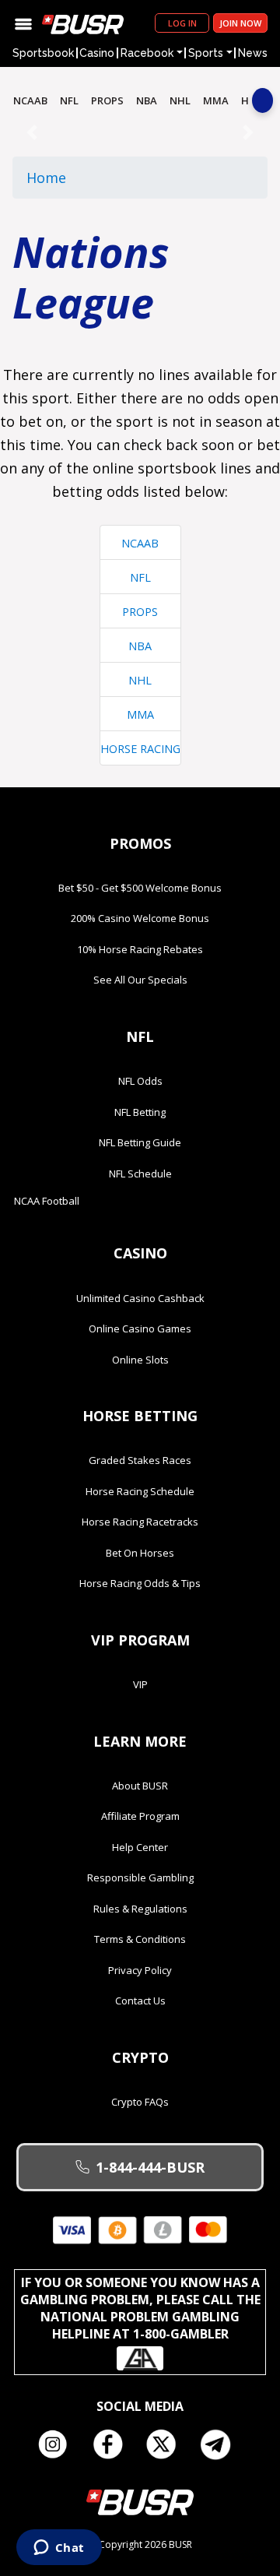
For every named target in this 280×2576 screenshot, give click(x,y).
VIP (140, 1684)
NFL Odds (140, 1081)
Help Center (140, 1847)
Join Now (240, 23)
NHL (180, 100)
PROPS (107, 100)
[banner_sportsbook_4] (140, 132)
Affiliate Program (140, 1816)
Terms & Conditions (140, 1939)
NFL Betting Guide (140, 1142)
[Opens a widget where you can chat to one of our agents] (59, 2549)
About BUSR (140, 1786)
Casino (97, 53)
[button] (31, 132)
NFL (69, 100)
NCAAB (30, 100)
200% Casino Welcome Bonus (140, 918)
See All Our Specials (140, 980)
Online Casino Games (140, 1328)
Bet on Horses (140, 1553)
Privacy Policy (140, 1970)
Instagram (58, 2444)
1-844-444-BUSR (150, 2167)
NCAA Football (47, 1201)
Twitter (167, 2444)
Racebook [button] (147, 53)
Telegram (222, 2444)
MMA (216, 100)
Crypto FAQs (140, 2102)
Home (46, 178)
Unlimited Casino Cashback (140, 1298)
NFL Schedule (140, 1174)
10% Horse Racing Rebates (140, 949)
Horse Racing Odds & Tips (140, 1583)
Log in (182, 23)
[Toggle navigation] (23, 23)
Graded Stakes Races (140, 1460)
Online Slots (140, 1360)
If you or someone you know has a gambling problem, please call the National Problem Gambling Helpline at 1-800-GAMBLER (140, 2308)
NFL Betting (140, 1112)
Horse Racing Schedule (140, 1491)
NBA (147, 100)
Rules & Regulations (140, 1909)
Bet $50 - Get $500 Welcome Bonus (140, 888)
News (253, 53)
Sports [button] (206, 53)
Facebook (113, 2444)
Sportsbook (43, 53)
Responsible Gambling (140, 1877)
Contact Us (140, 2001)
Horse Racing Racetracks (140, 1522)
